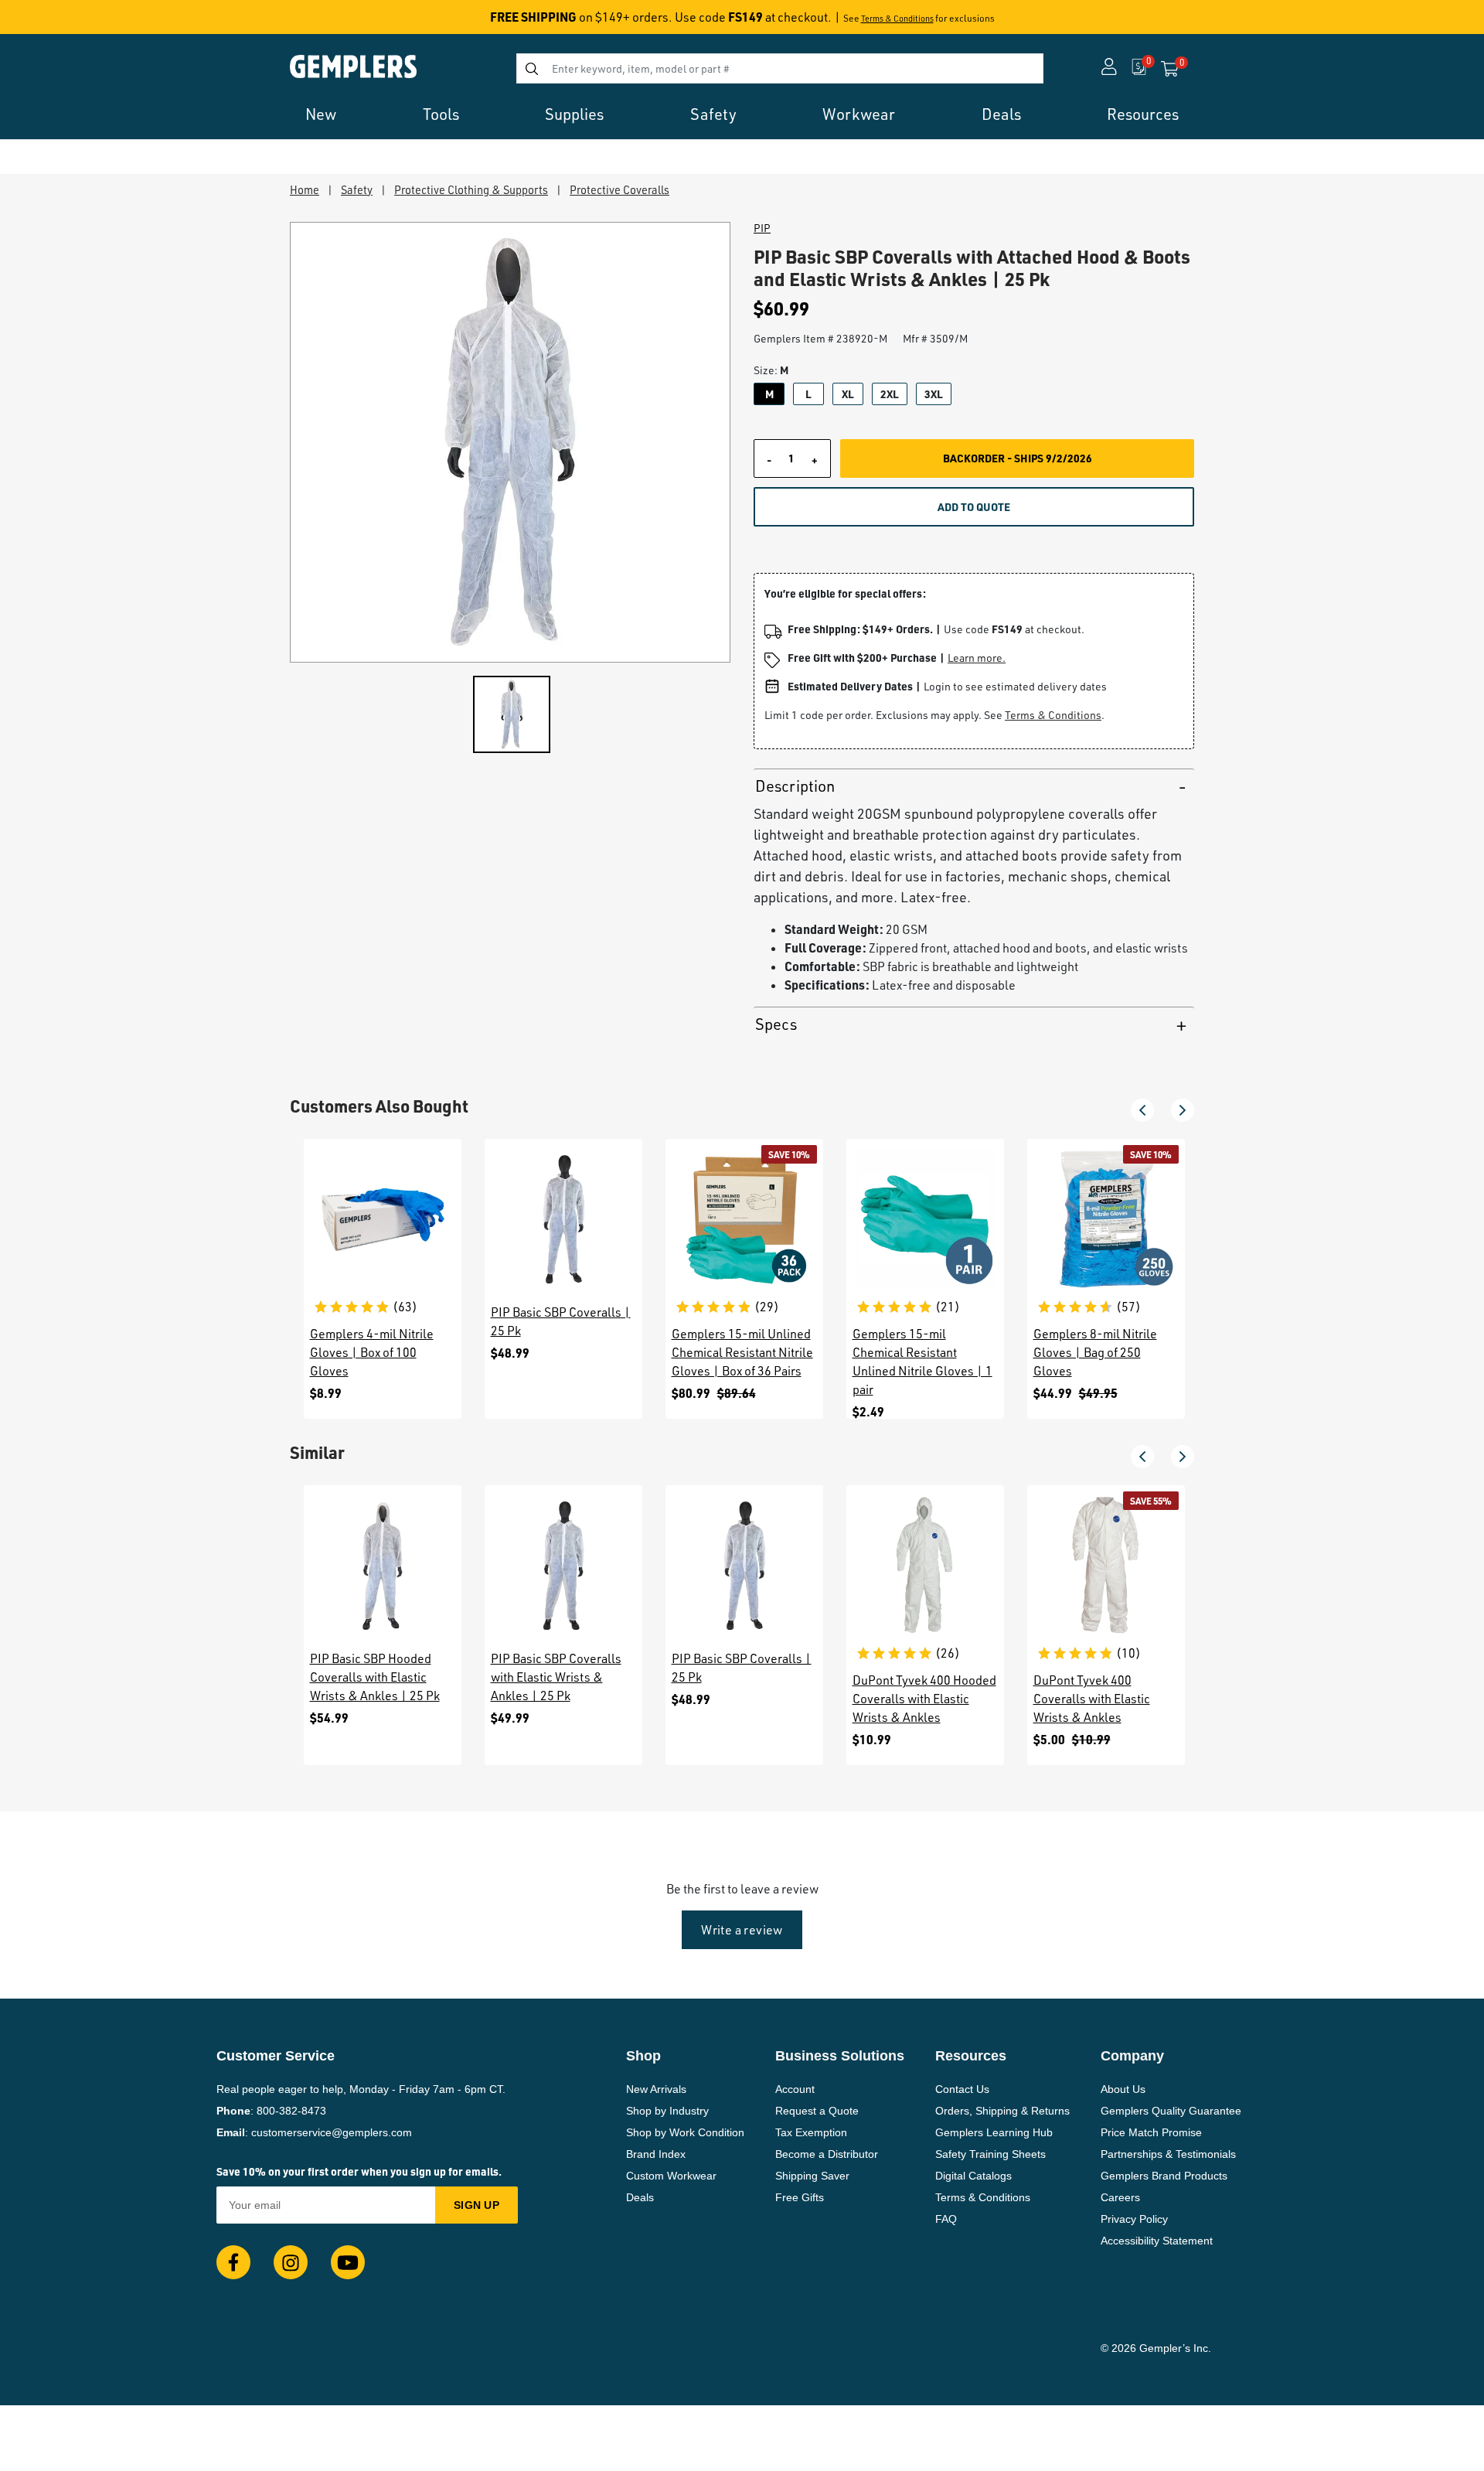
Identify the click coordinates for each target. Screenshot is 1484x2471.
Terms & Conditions (897, 19)
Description (795, 786)
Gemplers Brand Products (1164, 2176)
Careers (1120, 2197)
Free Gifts (800, 2197)
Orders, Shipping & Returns (1002, 2111)
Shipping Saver (812, 2176)
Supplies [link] (574, 114)
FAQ (946, 2219)
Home (305, 189)
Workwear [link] (859, 114)
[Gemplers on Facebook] (233, 2262)
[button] (1142, 1110)
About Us (1123, 2089)
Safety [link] (713, 114)
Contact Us (962, 2089)
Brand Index (656, 2154)
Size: (771, 370)
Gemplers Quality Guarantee (1171, 2111)
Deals (640, 2197)
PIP (762, 228)
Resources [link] (1143, 114)
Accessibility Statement (1157, 2241)
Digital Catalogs (973, 2176)
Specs (776, 1024)
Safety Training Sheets (990, 2154)
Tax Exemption (811, 2132)
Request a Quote (817, 2111)
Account (795, 2089)
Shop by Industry (667, 2111)
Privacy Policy (1134, 2219)
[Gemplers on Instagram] (291, 2262)
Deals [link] (1001, 114)
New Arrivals (656, 2089)
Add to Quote (974, 506)
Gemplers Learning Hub (994, 2132)
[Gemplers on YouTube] (348, 2262)
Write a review (742, 1930)
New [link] (321, 114)
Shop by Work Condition (685, 2132)
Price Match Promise (1151, 2132)
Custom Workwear (671, 2176)
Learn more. (977, 658)
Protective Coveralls (619, 189)
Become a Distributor (827, 2154)
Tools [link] (441, 114)
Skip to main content (67, 22)
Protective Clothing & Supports (471, 189)
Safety (357, 189)
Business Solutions (840, 2056)
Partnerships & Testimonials (1168, 2154)
